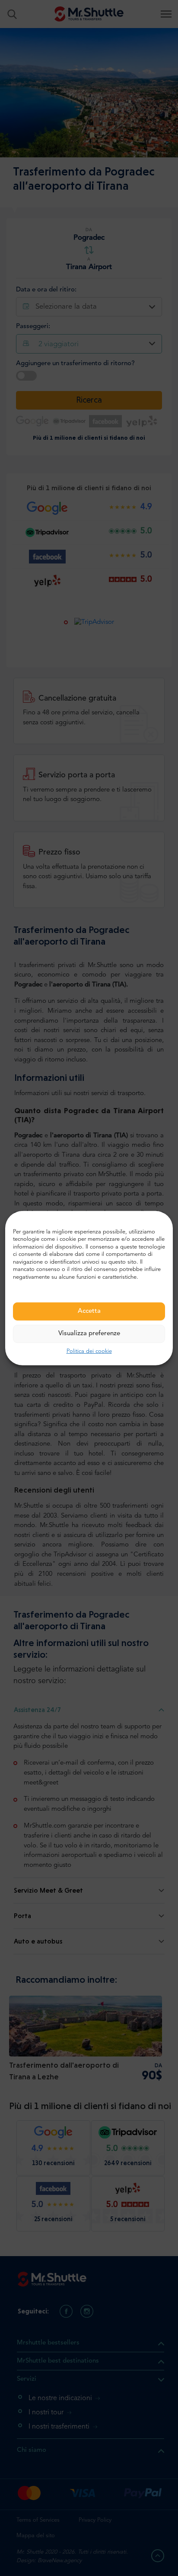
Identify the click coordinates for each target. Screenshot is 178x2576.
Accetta (89, 1311)
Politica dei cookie (89, 1351)
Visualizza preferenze (89, 1334)
